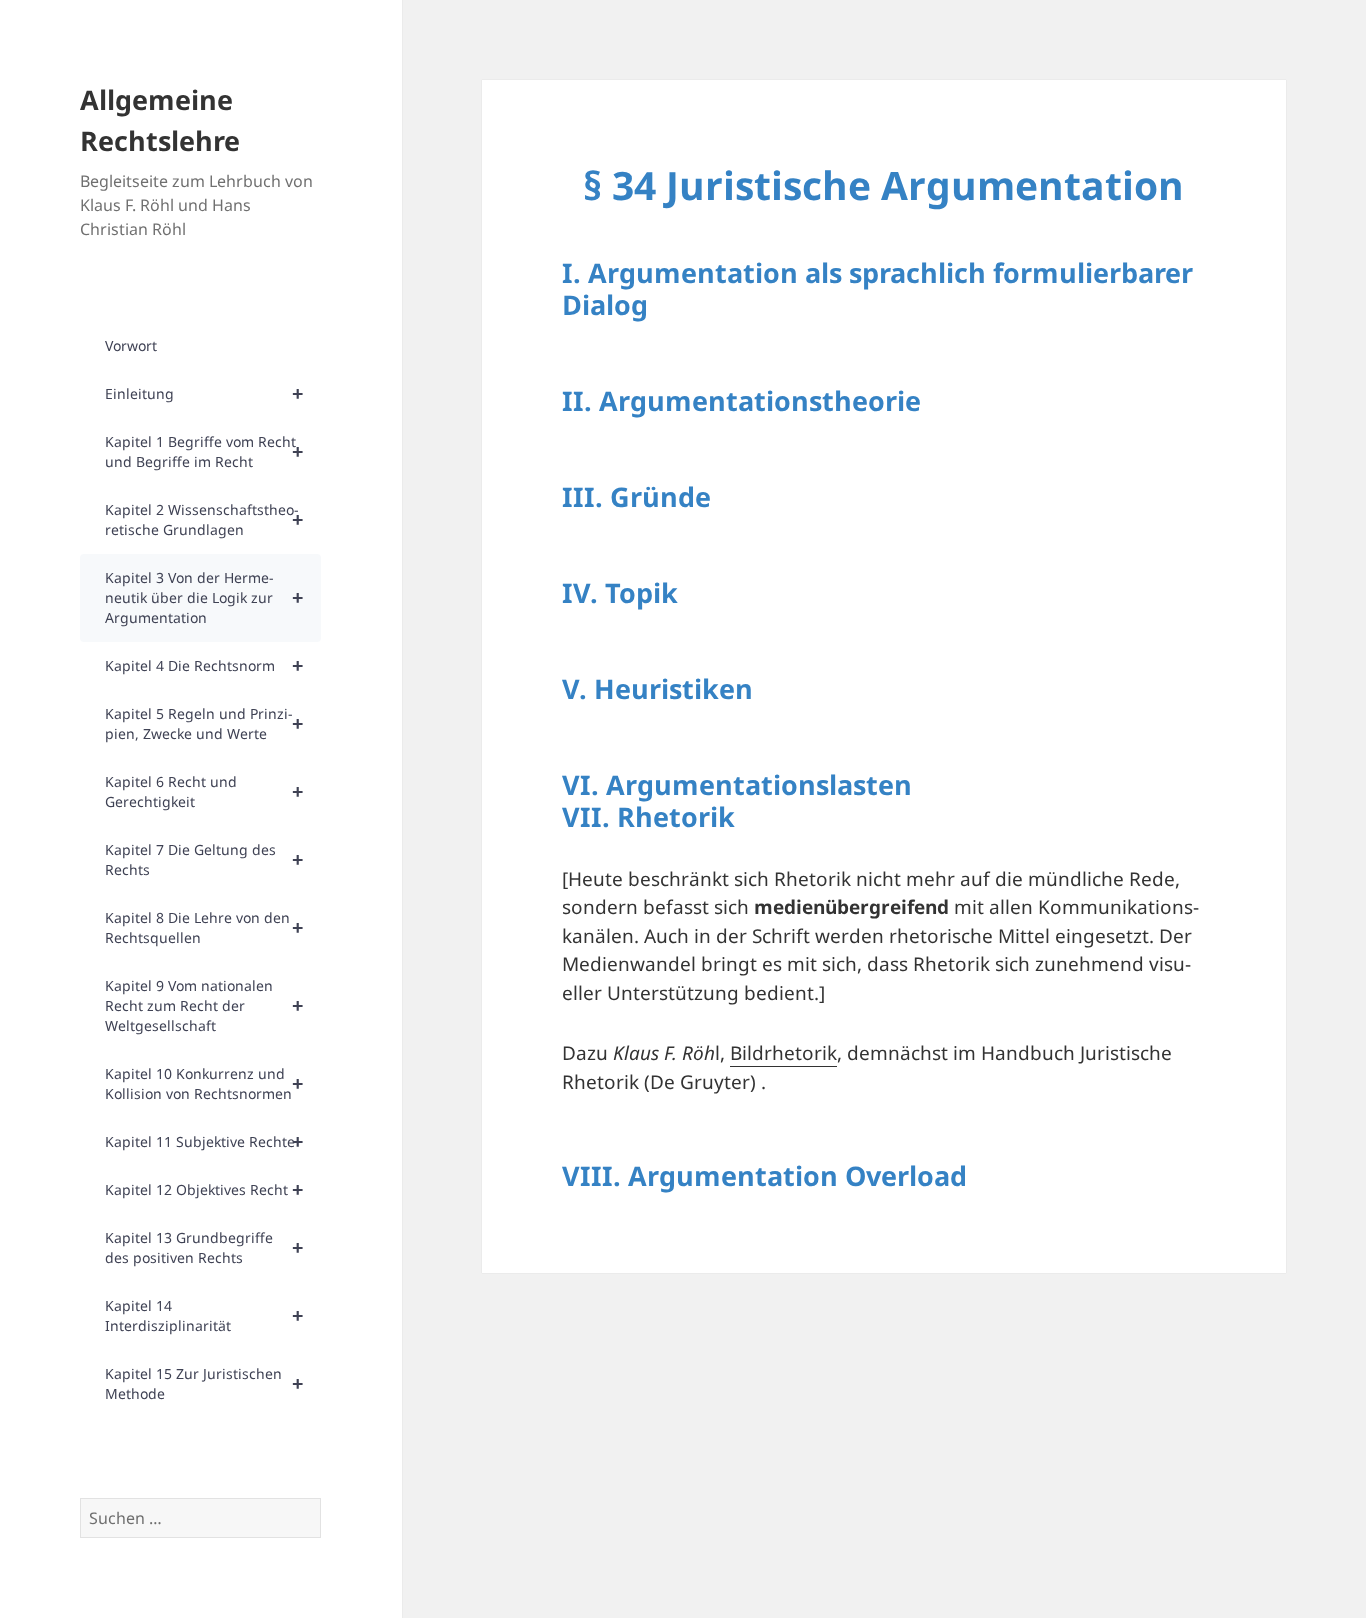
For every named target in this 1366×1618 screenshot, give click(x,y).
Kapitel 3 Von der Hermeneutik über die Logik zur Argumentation (204, 597)
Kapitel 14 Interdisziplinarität (204, 1315)
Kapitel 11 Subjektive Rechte (204, 1141)
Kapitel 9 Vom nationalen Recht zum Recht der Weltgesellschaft (204, 1005)
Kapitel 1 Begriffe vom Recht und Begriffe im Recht (204, 451)
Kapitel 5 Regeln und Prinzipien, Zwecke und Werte (204, 723)
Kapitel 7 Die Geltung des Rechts (204, 859)
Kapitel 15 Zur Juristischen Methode (204, 1383)
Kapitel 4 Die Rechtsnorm (204, 665)
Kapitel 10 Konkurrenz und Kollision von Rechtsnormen (204, 1083)
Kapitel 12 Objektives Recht (204, 1189)
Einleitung (204, 393)
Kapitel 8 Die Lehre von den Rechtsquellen (204, 927)
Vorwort (131, 345)
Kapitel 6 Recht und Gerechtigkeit (204, 791)
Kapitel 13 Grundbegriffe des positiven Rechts (204, 1247)
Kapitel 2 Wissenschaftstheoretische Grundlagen (204, 519)
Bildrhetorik (783, 1053)
